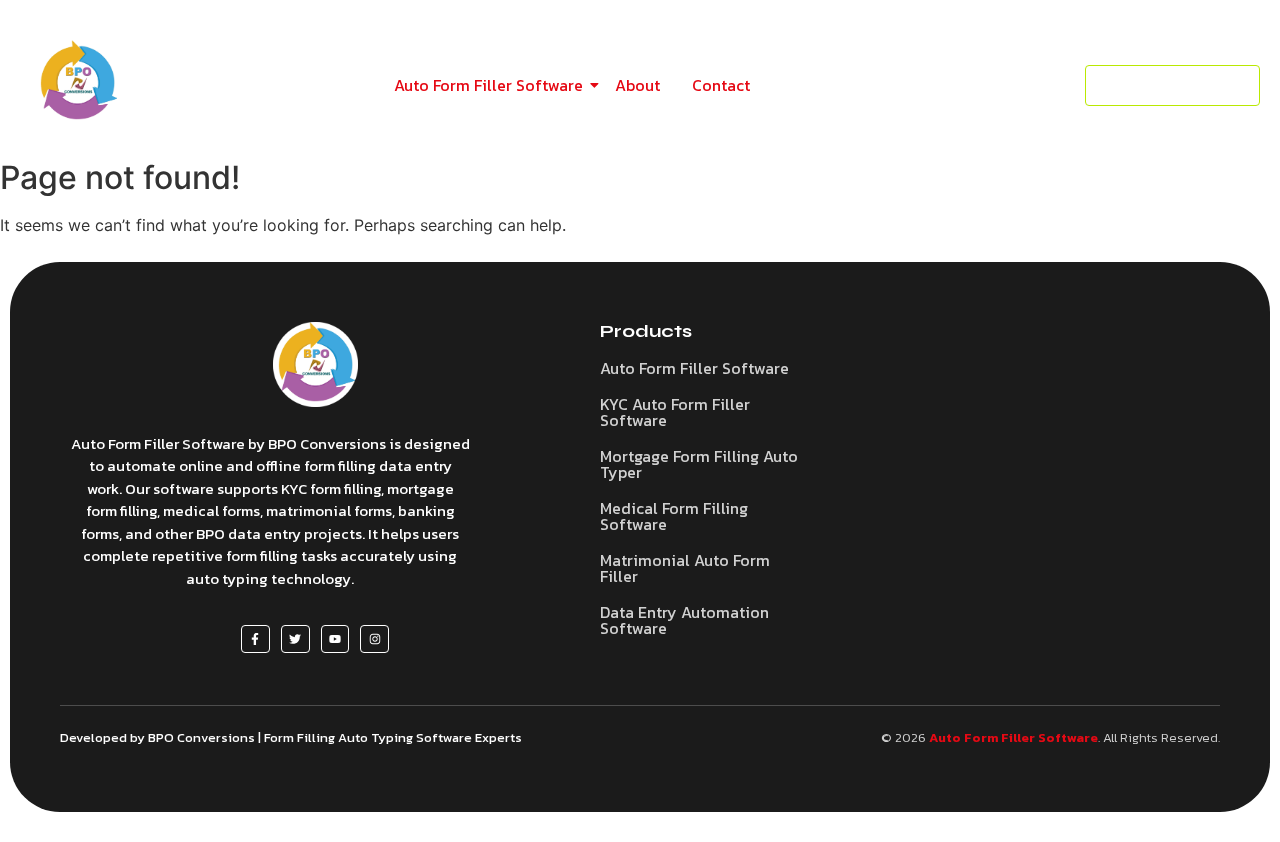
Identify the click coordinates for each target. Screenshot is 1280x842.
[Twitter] (295, 639)
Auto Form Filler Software (488, 85)
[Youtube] (335, 639)
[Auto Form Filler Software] (315, 364)
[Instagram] (374, 639)
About (637, 85)
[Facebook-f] (255, 639)
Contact (721, 85)
